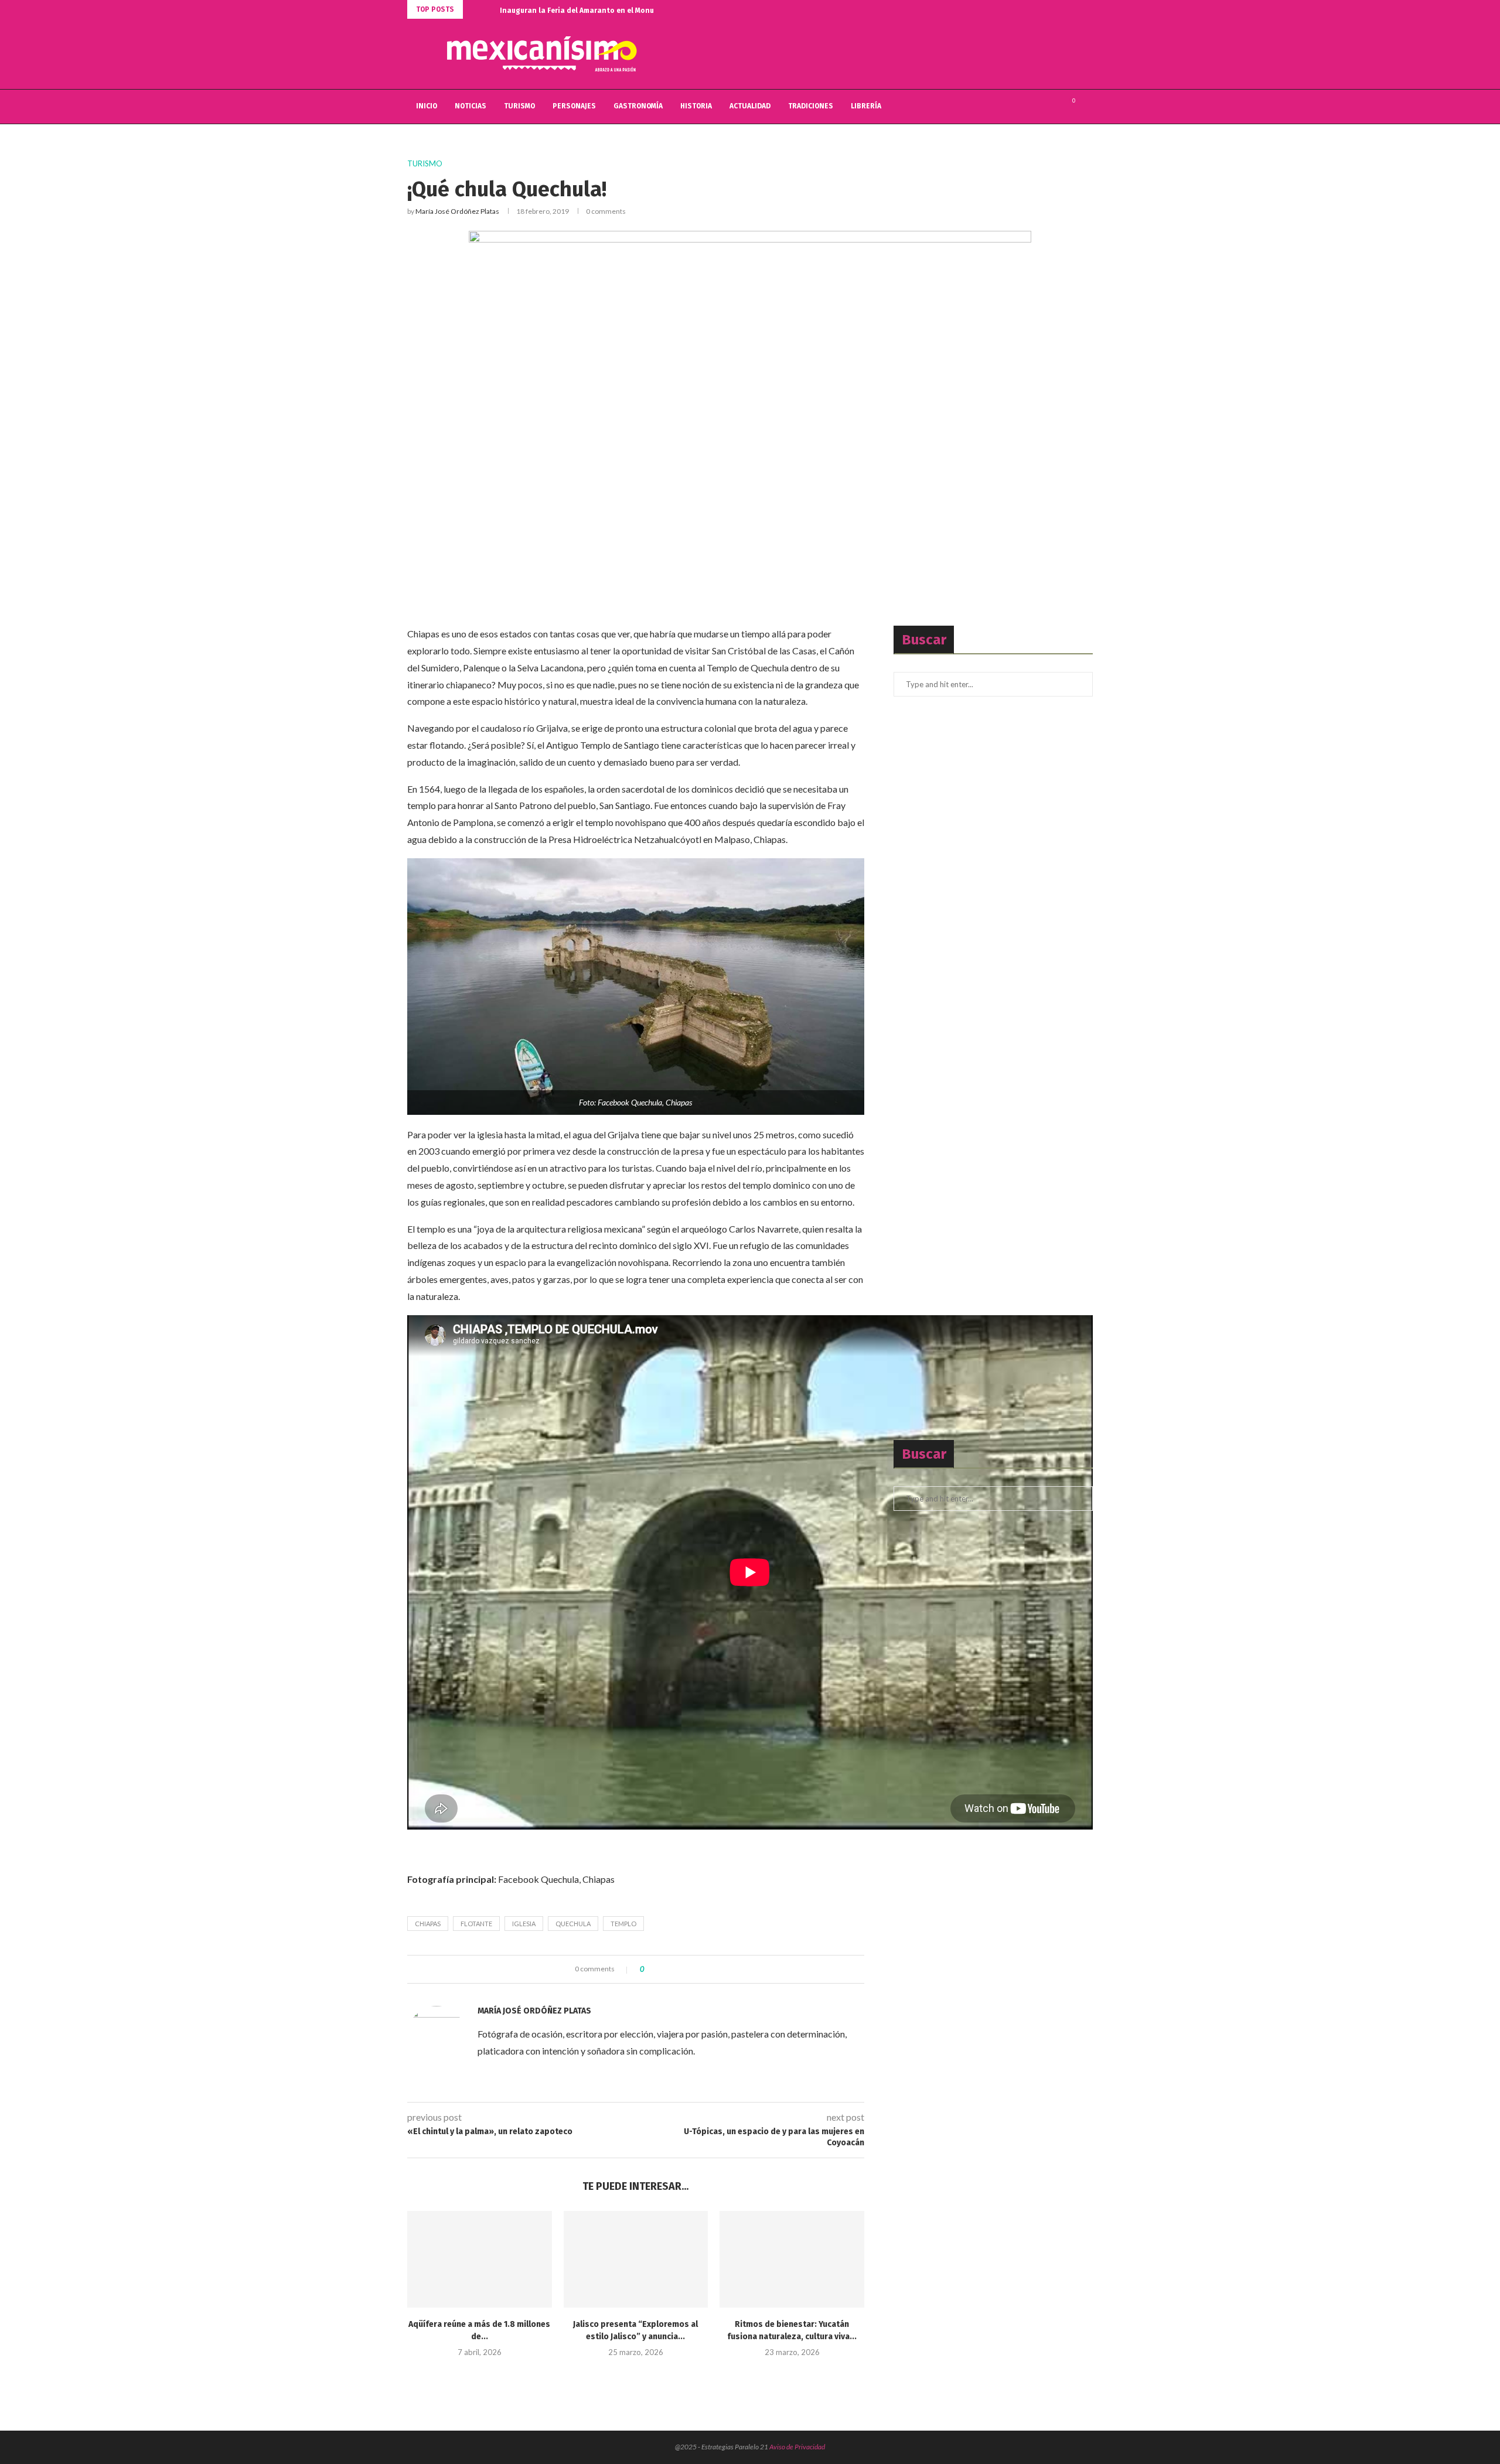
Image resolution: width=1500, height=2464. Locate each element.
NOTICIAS (471, 106)
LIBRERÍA (866, 106)
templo (623, 1924)
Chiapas (428, 1924)
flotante (476, 1924)
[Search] (1087, 107)
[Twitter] (1040, 107)
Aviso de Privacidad (797, 2447)
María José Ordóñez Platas (457, 211)
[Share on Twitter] (674, 1969)
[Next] (489, 9)
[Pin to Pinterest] (685, 1969)
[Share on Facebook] (663, 1969)
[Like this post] (651, 1969)
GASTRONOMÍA (638, 106)
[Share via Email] (696, 1969)
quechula (573, 1924)
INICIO (427, 106)
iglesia (524, 1924)
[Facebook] (1028, 107)
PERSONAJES (574, 106)
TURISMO (519, 106)
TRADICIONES (811, 106)
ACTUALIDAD (750, 106)
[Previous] (474, 9)
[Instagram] (1053, 107)
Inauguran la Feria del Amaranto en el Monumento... (591, 11)
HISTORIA (696, 106)
